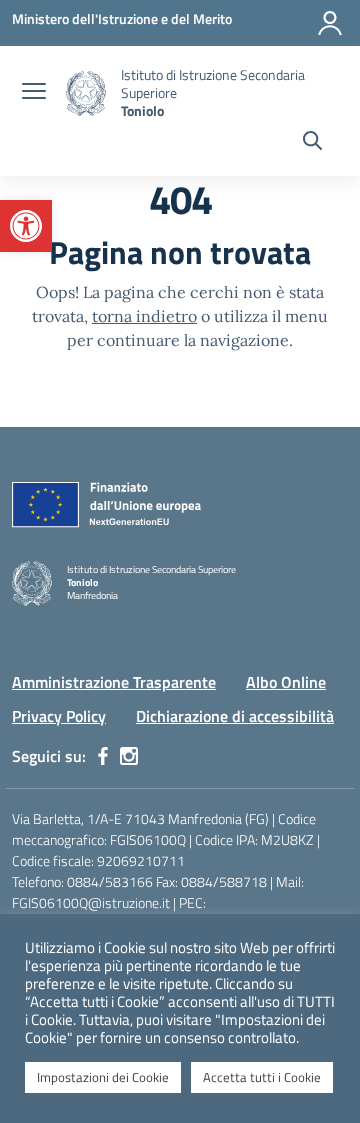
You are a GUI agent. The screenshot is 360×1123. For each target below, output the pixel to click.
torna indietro (144, 316)
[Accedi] (330, 23)
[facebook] (103, 756)
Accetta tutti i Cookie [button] (262, 1077)
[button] (26, 226)
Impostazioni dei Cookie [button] (103, 1077)
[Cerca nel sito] (312, 143)
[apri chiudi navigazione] (34, 93)
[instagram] (129, 756)
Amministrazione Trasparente (114, 682)
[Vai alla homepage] (86, 93)
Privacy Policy (59, 716)
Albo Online (286, 682)
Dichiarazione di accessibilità (235, 716)
